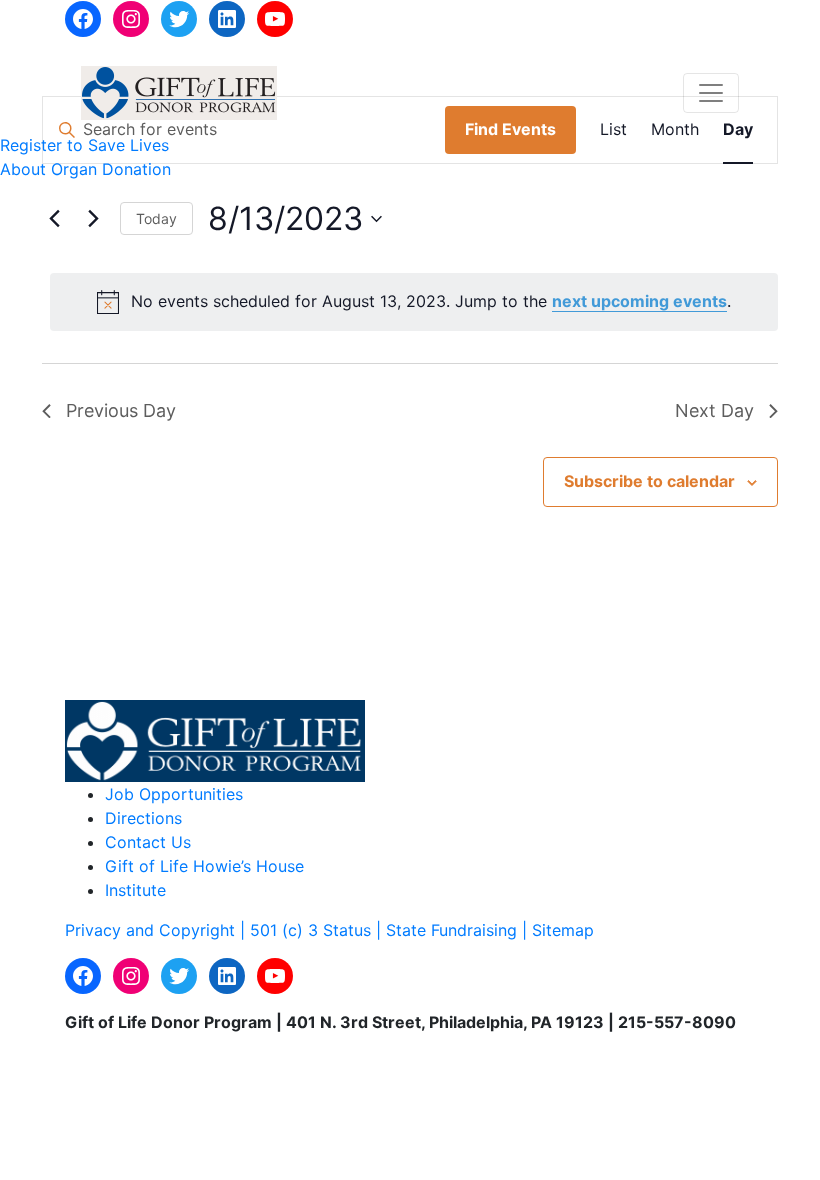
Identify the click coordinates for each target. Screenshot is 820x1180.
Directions (143, 818)
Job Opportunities (174, 794)
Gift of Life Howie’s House (204, 866)
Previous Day (121, 410)
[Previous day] (54, 219)
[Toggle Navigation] (711, 93)
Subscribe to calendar (649, 481)
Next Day (714, 410)
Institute (135, 890)
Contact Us (148, 842)
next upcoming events (639, 301)
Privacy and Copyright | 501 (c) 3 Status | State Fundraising (293, 930)
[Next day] (93, 219)
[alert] (414, 302)
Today (156, 218)
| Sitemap (558, 930)
